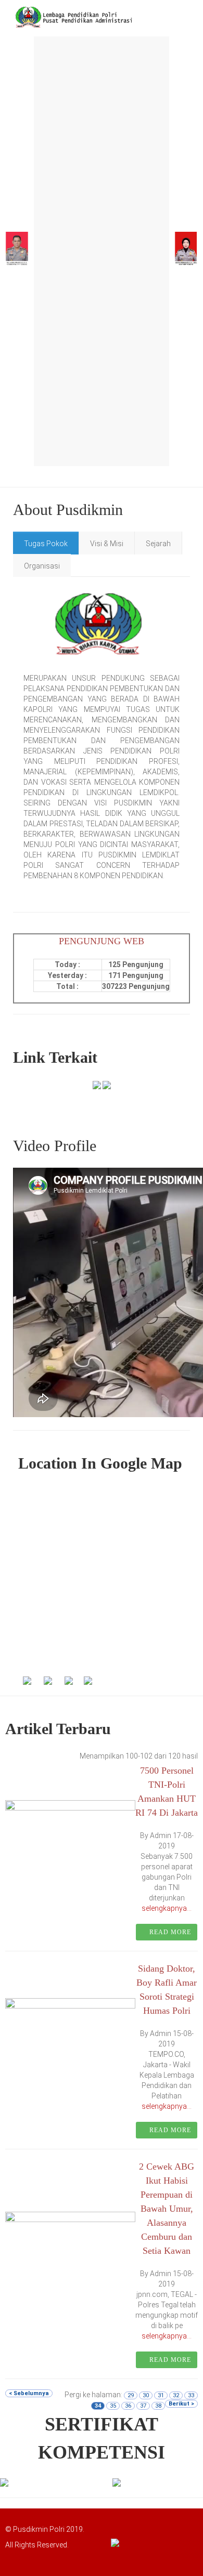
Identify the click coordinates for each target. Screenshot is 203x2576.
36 (128, 2406)
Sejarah (158, 544)
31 (161, 2395)
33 (191, 2395)
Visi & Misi (107, 544)
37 (143, 2406)
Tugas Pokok (46, 544)
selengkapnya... (167, 1908)
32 (176, 2395)
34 (98, 2406)
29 (131, 2395)
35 (113, 2406)
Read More (169, 1932)
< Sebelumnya (29, 2393)
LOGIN (24, 2558)
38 (158, 2406)
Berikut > (181, 2404)
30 (146, 2395)
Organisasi (42, 566)
